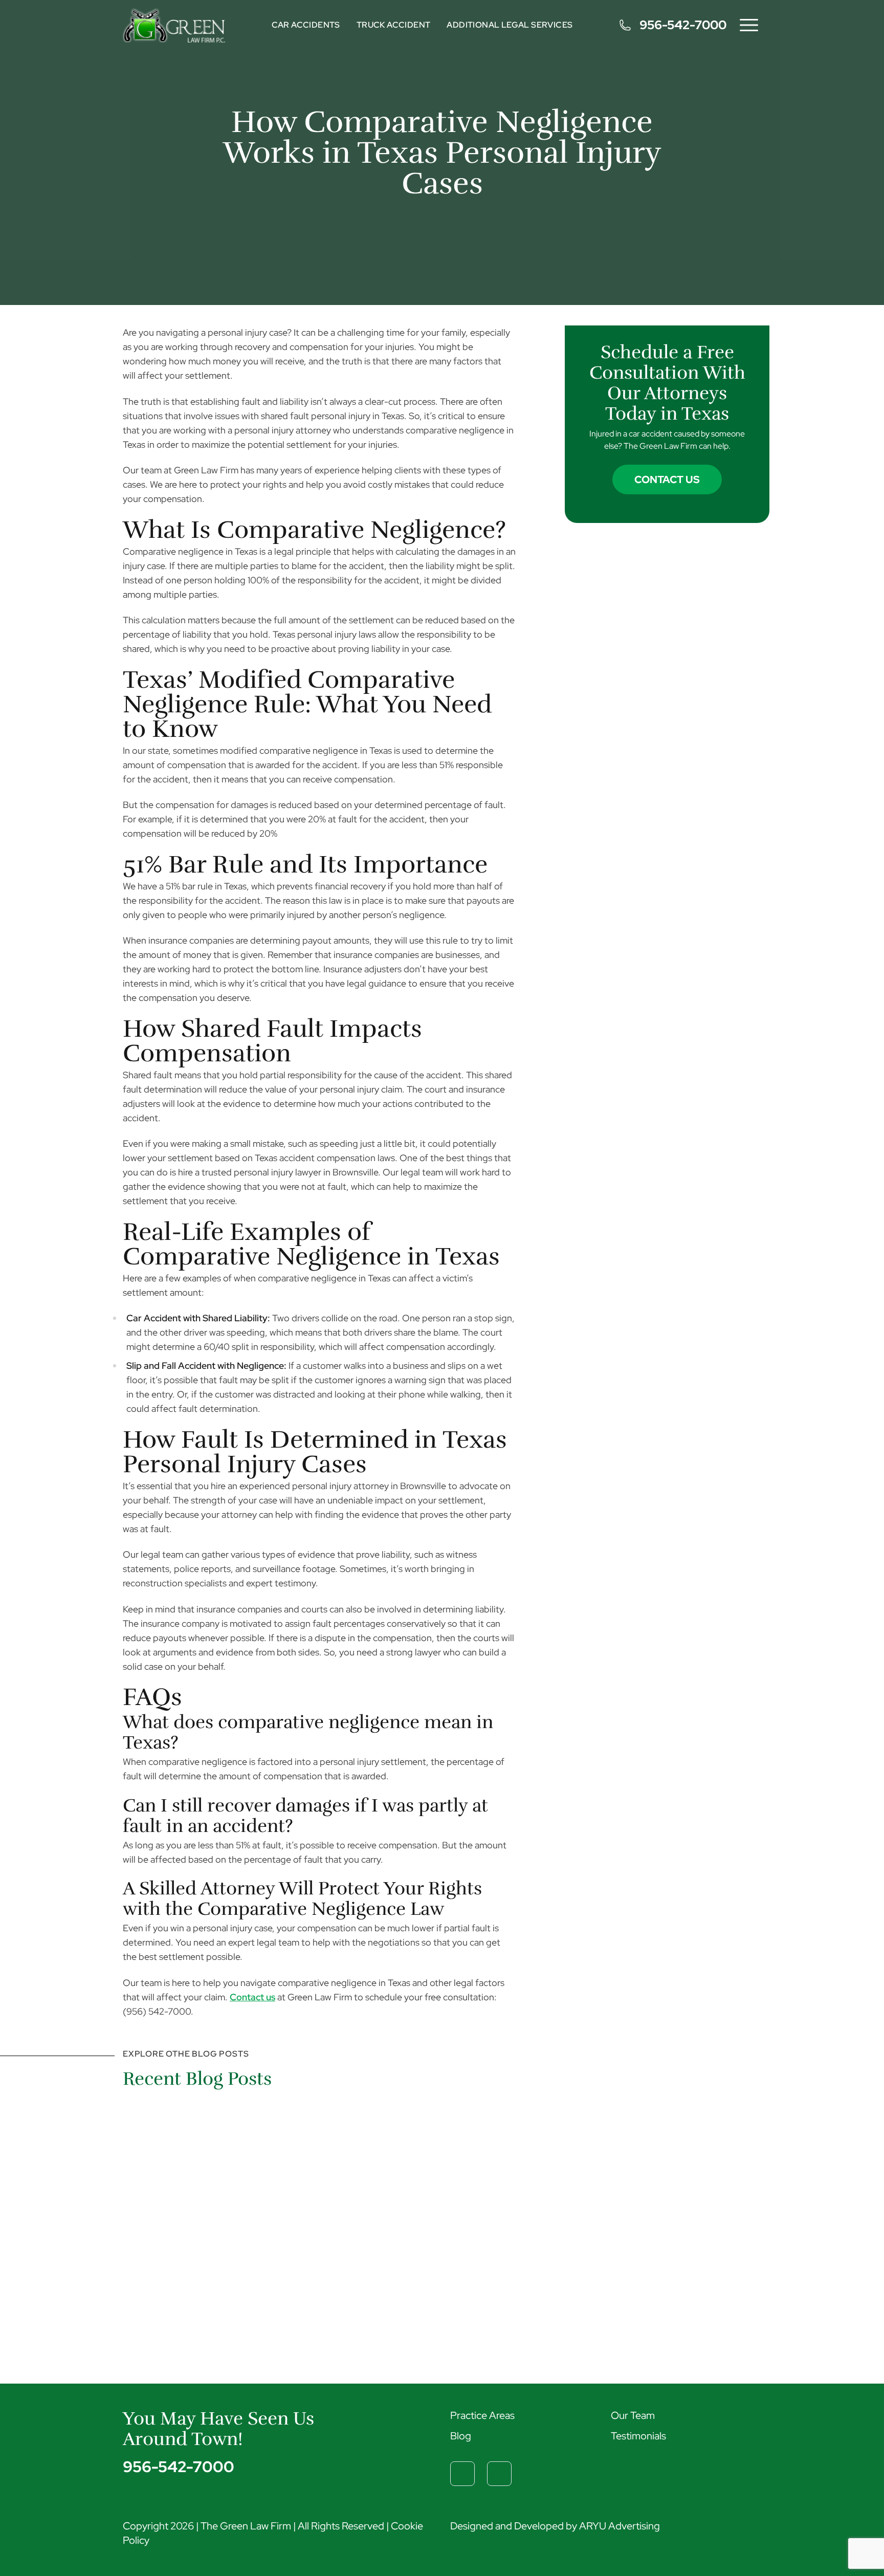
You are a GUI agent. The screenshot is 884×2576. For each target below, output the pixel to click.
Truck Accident (394, 25)
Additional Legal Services (510, 25)
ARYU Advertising (620, 2526)
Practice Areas (482, 2415)
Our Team (633, 2415)
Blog (461, 2436)
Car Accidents (306, 25)
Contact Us (667, 479)
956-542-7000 (683, 25)
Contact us (252, 1997)
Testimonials (638, 2436)
